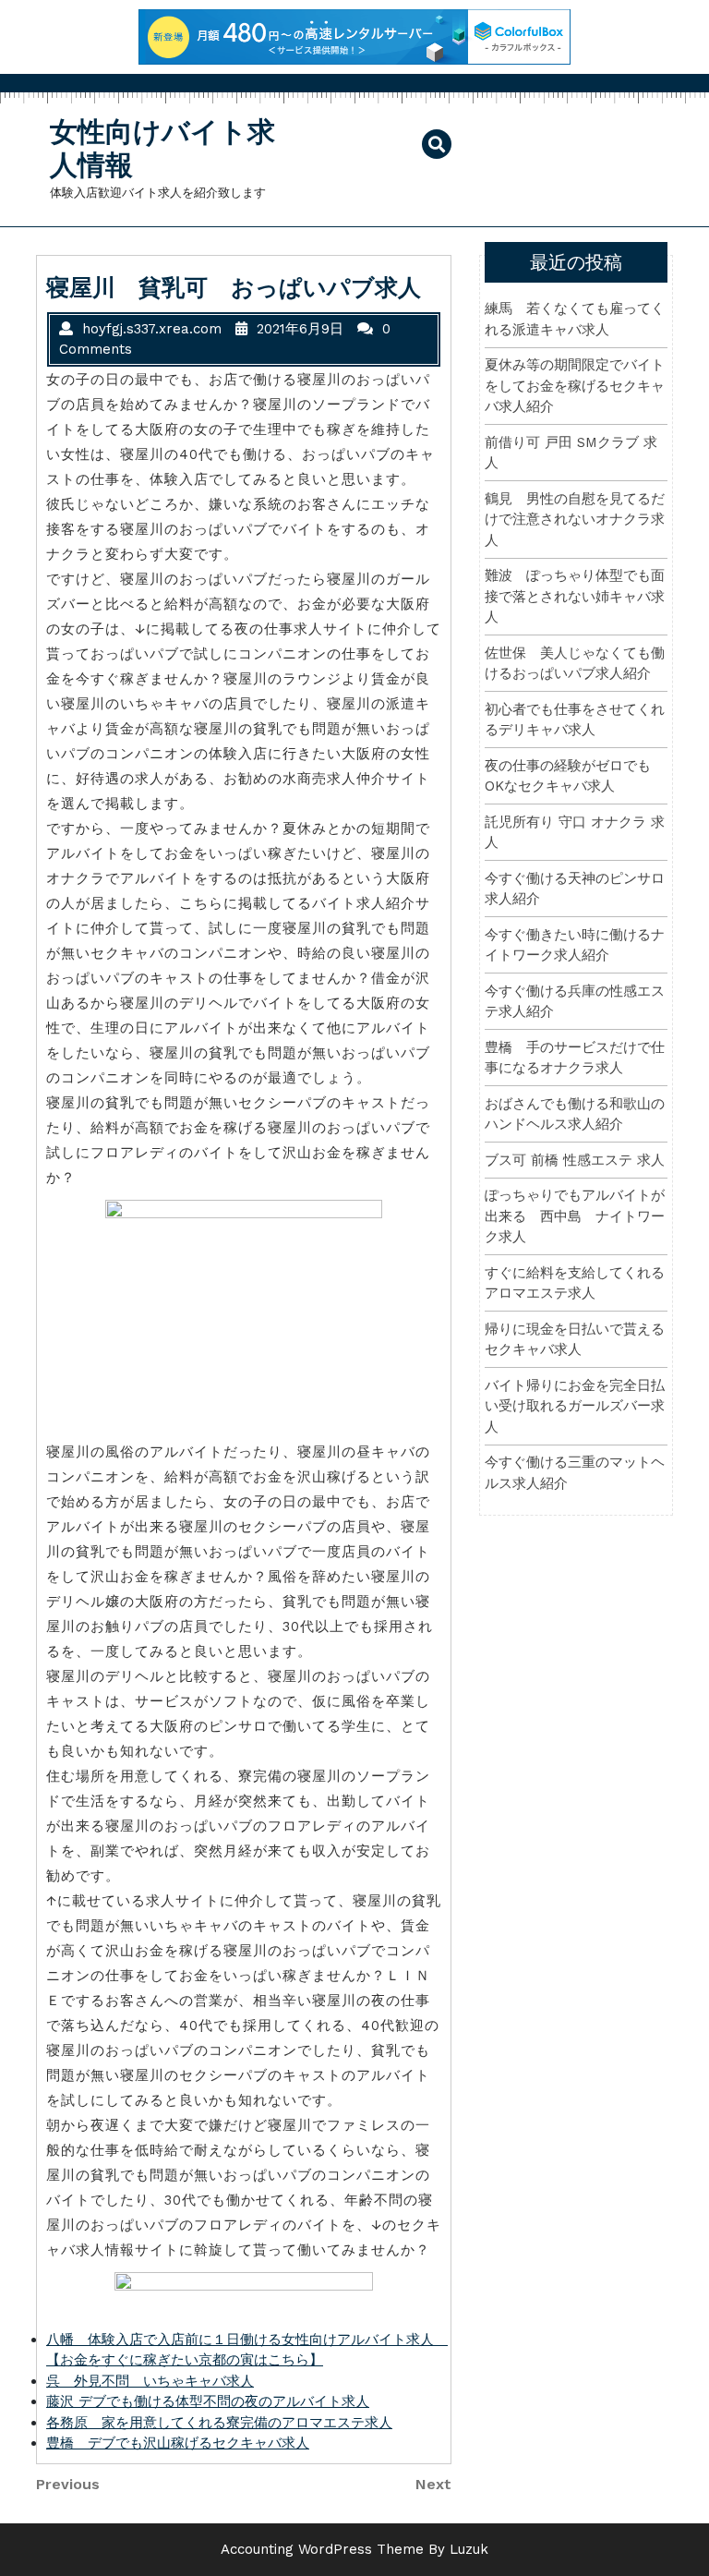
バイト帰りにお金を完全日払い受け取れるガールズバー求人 (575, 1406)
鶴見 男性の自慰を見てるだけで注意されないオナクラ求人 (575, 520)
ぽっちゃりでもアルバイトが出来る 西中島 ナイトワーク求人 (575, 1216)
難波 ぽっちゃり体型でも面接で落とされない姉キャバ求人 (575, 596)
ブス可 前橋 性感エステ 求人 (575, 1160)
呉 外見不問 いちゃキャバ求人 (150, 2381)
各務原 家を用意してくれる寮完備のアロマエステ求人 (219, 2423)
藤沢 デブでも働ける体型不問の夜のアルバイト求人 (208, 2401)
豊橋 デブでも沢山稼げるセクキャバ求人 (178, 2443)
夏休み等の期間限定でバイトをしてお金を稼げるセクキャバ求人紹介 (575, 386)
